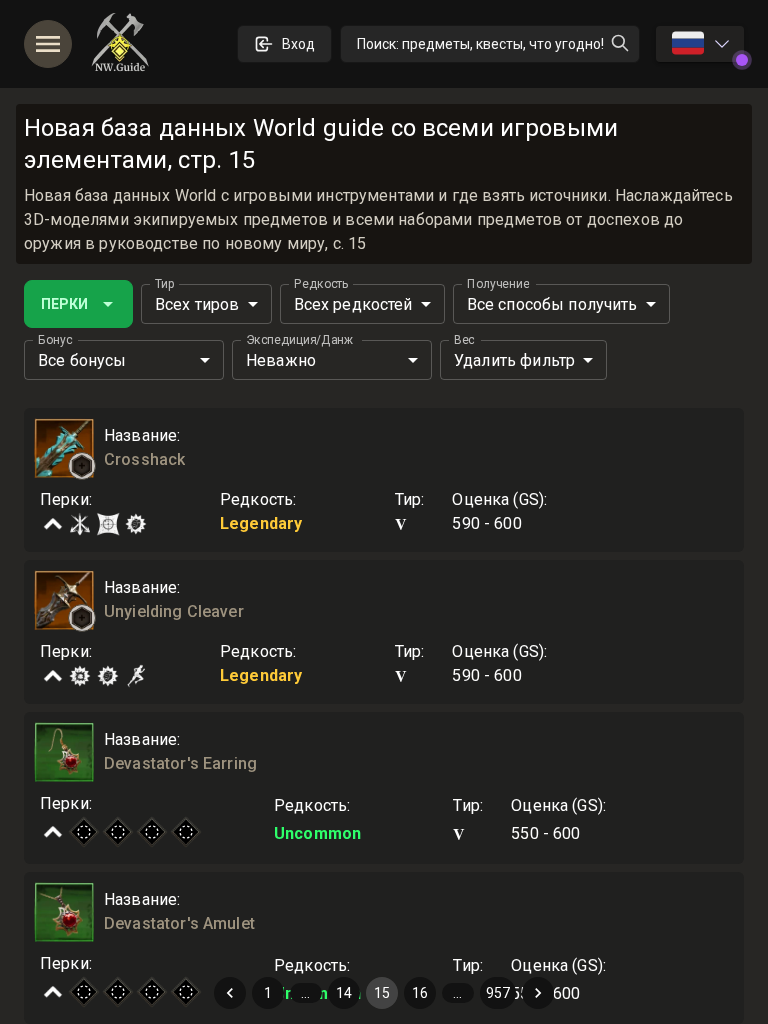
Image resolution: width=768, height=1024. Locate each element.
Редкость (321, 284)
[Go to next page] (538, 993)
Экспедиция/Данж (300, 340)
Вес (464, 340)
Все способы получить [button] (552, 304)
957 (498, 993)
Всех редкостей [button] (353, 304)
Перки (64, 304)
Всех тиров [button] (197, 304)
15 (382, 993)
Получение (498, 284)
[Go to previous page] (230, 993)
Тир (165, 284)
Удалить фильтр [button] (514, 360)
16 (420, 993)
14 (344, 993)
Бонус (55, 340)
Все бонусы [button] (82, 360)
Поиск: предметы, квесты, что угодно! (480, 44)
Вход (298, 44)
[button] (82, 466)
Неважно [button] (281, 360)
